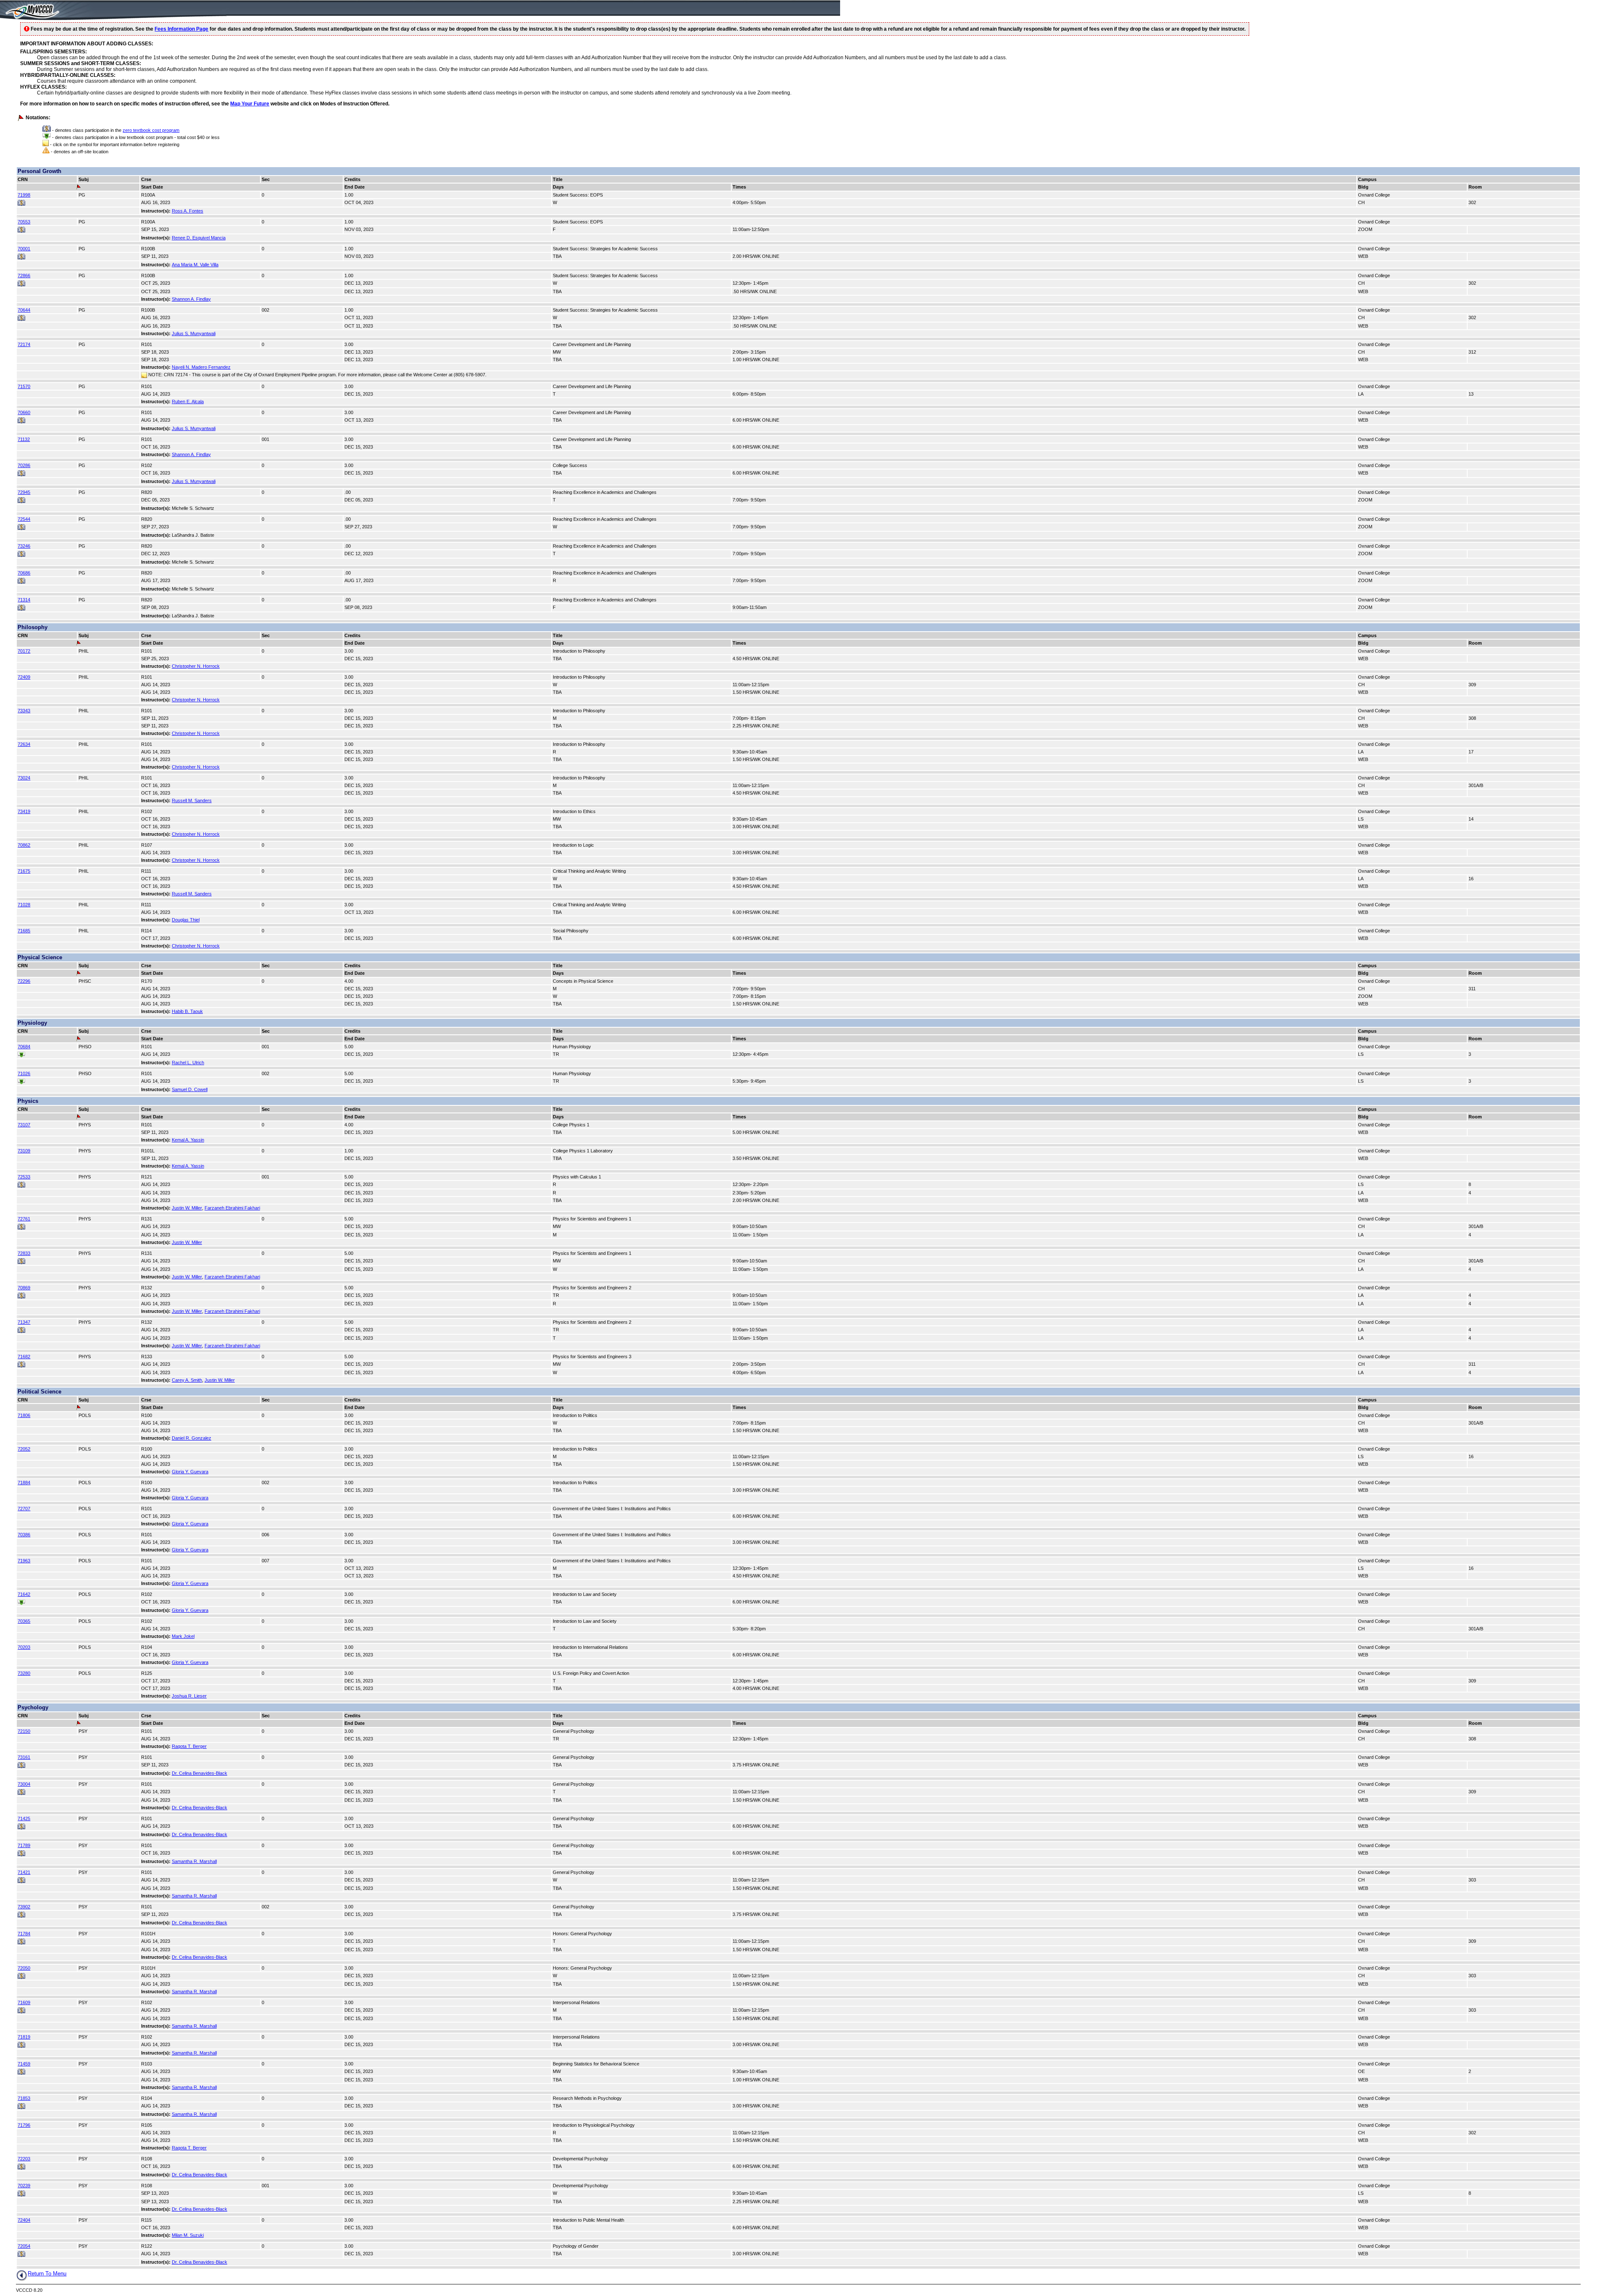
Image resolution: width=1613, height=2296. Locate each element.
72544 (24, 519)
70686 (24, 573)
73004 (24, 1784)
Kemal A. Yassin (188, 1140)
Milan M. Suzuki (188, 2235)
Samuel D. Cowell (190, 1089)
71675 (24, 871)
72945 (24, 492)
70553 (24, 222)
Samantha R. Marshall (194, 1861)
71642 (24, 1594)
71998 (24, 195)
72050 (24, 1968)
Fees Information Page (181, 29)
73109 (24, 1151)
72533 (24, 1177)
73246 (24, 546)
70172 (24, 651)
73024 (24, 778)
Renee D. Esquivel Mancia (199, 238)
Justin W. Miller (187, 1208)
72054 (24, 2246)
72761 (24, 1219)
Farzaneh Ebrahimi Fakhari (232, 1208)
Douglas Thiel (186, 920)
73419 (24, 811)
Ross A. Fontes (188, 211)
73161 (24, 1757)
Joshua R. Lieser (189, 1696)
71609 (24, 2002)
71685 (24, 931)
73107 (24, 1125)
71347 (24, 1322)
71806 (24, 1415)
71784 (24, 1934)
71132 (24, 439)
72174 (24, 344)
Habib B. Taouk (187, 1011)
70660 (24, 412)
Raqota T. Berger (189, 1746)
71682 (24, 1357)
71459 (24, 2064)
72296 (24, 981)
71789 (24, 1845)
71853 (24, 2098)
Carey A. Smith (187, 1380)
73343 (24, 711)
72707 (24, 1509)
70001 (24, 249)
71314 (24, 600)
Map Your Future (250, 104)
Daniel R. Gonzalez (192, 1438)
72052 (24, 1449)
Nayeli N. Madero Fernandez (201, 367)
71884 (24, 1483)
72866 (24, 276)
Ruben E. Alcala (188, 401)
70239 (24, 2186)
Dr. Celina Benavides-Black (200, 1773)
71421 (24, 1872)
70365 (24, 1621)
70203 (24, 1647)
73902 (24, 1907)
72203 (24, 2159)
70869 (24, 1288)
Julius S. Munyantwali (194, 333)
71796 (24, 2125)
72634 (24, 744)
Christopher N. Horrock (196, 666)
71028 (24, 905)
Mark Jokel (183, 1636)
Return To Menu (47, 2274)
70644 (24, 310)
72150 (24, 1731)
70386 (24, 1535)
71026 (24, 1073)
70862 (24, 845)
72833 (24, 1253)
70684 (24, 1047)
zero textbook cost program (151, 130)
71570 (24, 386)
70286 (24, 465)
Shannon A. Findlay (191, 299)
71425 (24, 1818)
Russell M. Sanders (192, 800)
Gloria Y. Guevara (190, 1472)
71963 (24, 1561)
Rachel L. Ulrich (188, 1063)
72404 (24, 2220)
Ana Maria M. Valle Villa (195, 265)
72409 (24, 677)
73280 (24, 1673)
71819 (24, 2037)
